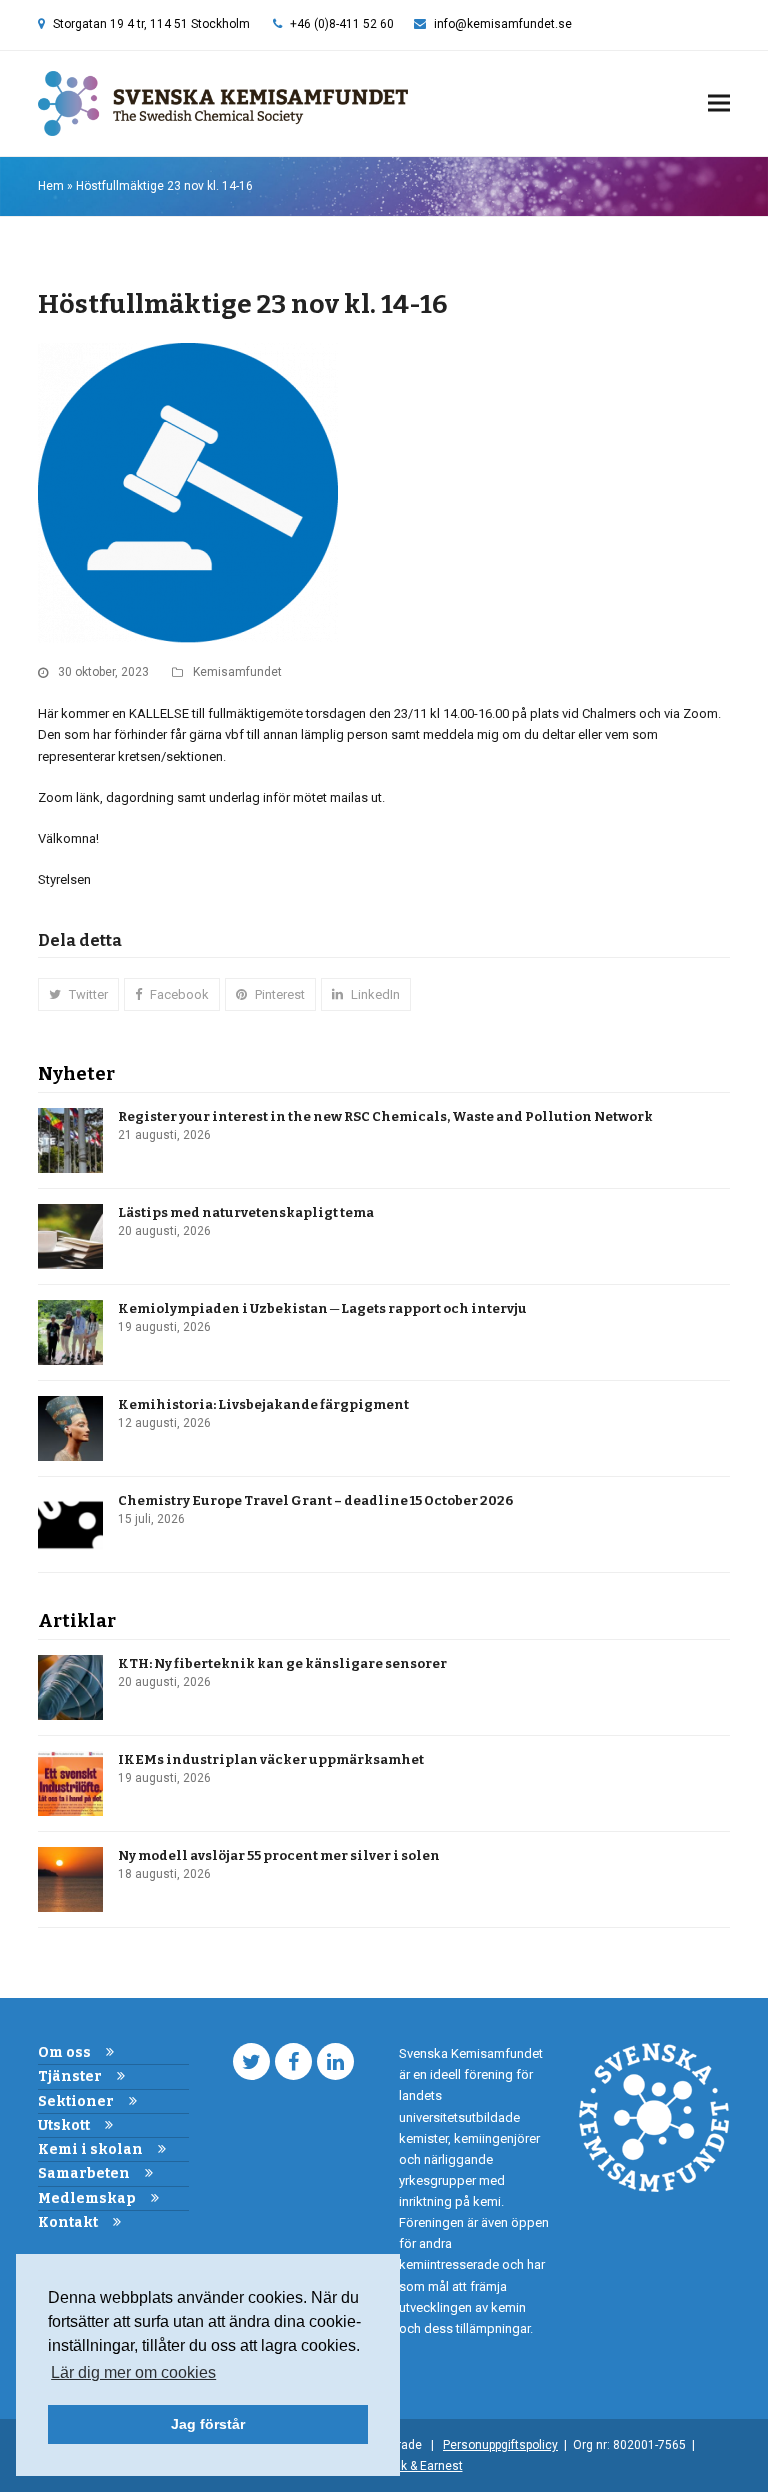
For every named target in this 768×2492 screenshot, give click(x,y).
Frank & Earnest (420, 2466)
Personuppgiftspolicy (500, 2445)
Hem (51, 186)
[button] (719, 103)
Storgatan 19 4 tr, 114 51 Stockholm (151, 24)
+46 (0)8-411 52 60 (342, 24)
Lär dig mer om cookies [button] (133, 2372)
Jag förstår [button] (208, 2424)
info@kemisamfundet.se (503, 24)
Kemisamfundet (237, 672)
